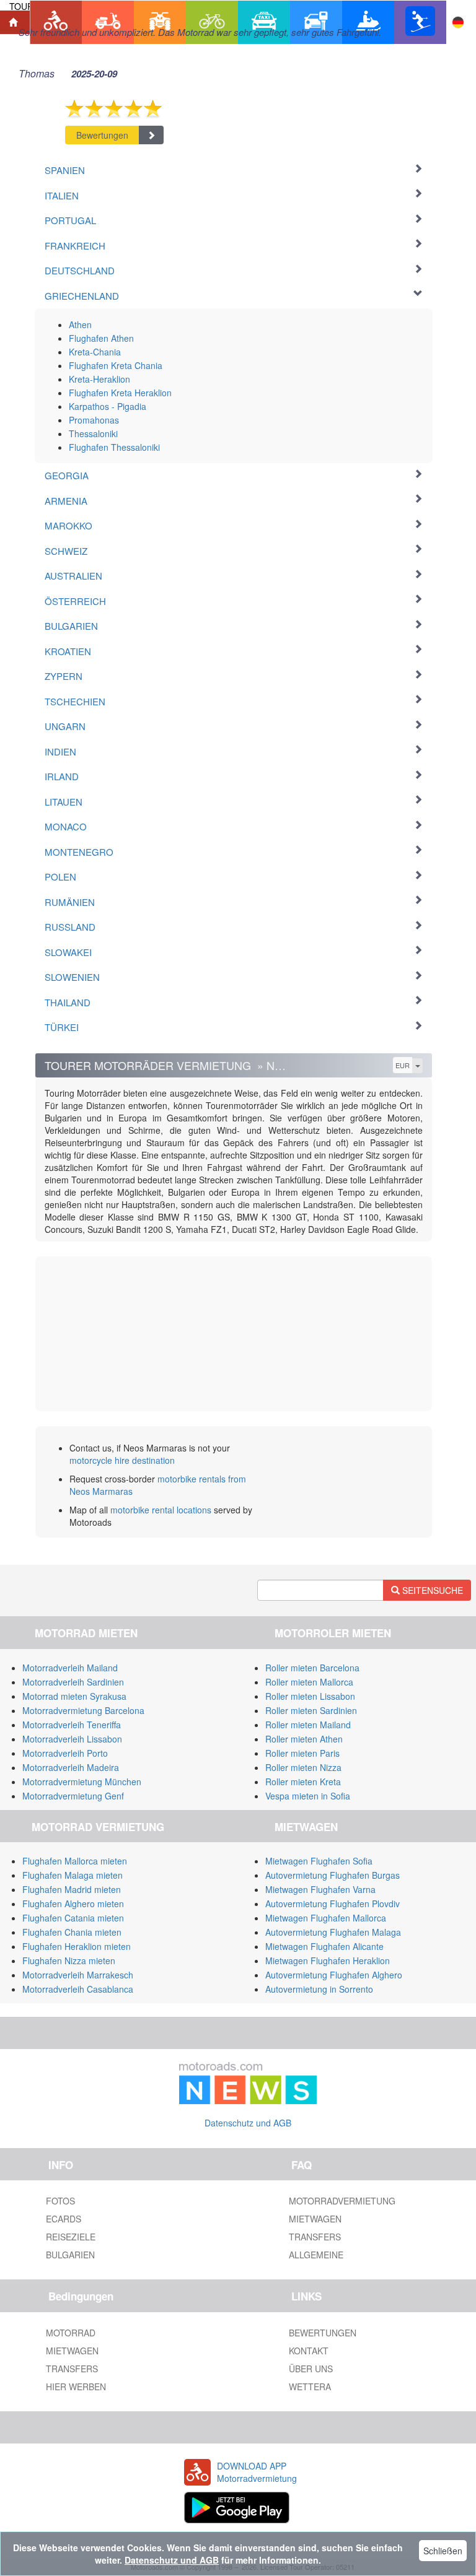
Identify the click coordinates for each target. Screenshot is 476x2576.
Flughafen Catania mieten (73, 1918)
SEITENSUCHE (431, 1590)
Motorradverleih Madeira (71, 1767)
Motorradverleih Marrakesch (78, 1975)
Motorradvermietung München (82, 1782)
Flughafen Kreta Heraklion (120, 393)
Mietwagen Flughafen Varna (320, 1889)
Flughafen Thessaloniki (114, 447)
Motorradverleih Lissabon (72, 1739)
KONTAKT (309, 2351)
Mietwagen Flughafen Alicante (324, 1946)
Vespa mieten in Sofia (308, 1796)
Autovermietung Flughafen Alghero (334, 1975)
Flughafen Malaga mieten (73, 1875)
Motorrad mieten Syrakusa (74, 1696)
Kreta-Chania (95, 352)
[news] (248, 2081)
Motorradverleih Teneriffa (72, 1725)
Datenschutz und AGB (248, 2123)
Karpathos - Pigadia (108, 406)
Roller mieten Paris (302, 1753)
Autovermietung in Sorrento (319, 1989)
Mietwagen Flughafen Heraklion (328, 1960)
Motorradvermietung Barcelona (83, 1710)
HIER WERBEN (76, 2387)
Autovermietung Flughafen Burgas (333, 1875)
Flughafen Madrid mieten (72, 1889)
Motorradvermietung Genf (73, 1796)
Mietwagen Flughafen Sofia (319, 1861)
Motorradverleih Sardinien (73, 1682)
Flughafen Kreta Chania (116, 365)
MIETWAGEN (315, 2219)
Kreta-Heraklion (99, 379)
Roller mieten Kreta (303, 1782)
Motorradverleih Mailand (70, 1668)
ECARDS (64, 2219)
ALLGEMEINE (316, 2255)
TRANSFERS (315, 2237)
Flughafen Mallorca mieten (75, 1861)
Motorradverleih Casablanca (78, 1989)
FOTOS (60, 2201)
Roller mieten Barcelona (312, 1668)
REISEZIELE (71, 2237)
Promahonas (94, 420)
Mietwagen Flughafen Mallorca (326, 1918)
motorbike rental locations (161, 1510)
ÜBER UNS (311, 2369)
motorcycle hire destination (122, 1460)
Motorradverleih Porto (65, 1753)
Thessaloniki (93, 433)
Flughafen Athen (101, 338)
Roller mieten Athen (304, 1739)
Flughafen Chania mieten (72, 1932)
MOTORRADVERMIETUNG (342, 2201)
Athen (80, 324)
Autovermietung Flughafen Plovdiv (333, 1904)
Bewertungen (102, 135)
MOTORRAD (71, 2333)
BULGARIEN (70, 2255)
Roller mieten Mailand (308, 1725)
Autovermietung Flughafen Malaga (333, 1932)
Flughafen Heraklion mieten (77, 1946)
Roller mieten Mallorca (309, 1682)
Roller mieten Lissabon (310, 1696)
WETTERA (310, 2387)
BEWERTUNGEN (323, 2333)
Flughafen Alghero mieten (73, 1904)
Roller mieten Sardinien (311, 1710)
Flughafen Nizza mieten (69, 1960)
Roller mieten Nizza (303, 1767)
